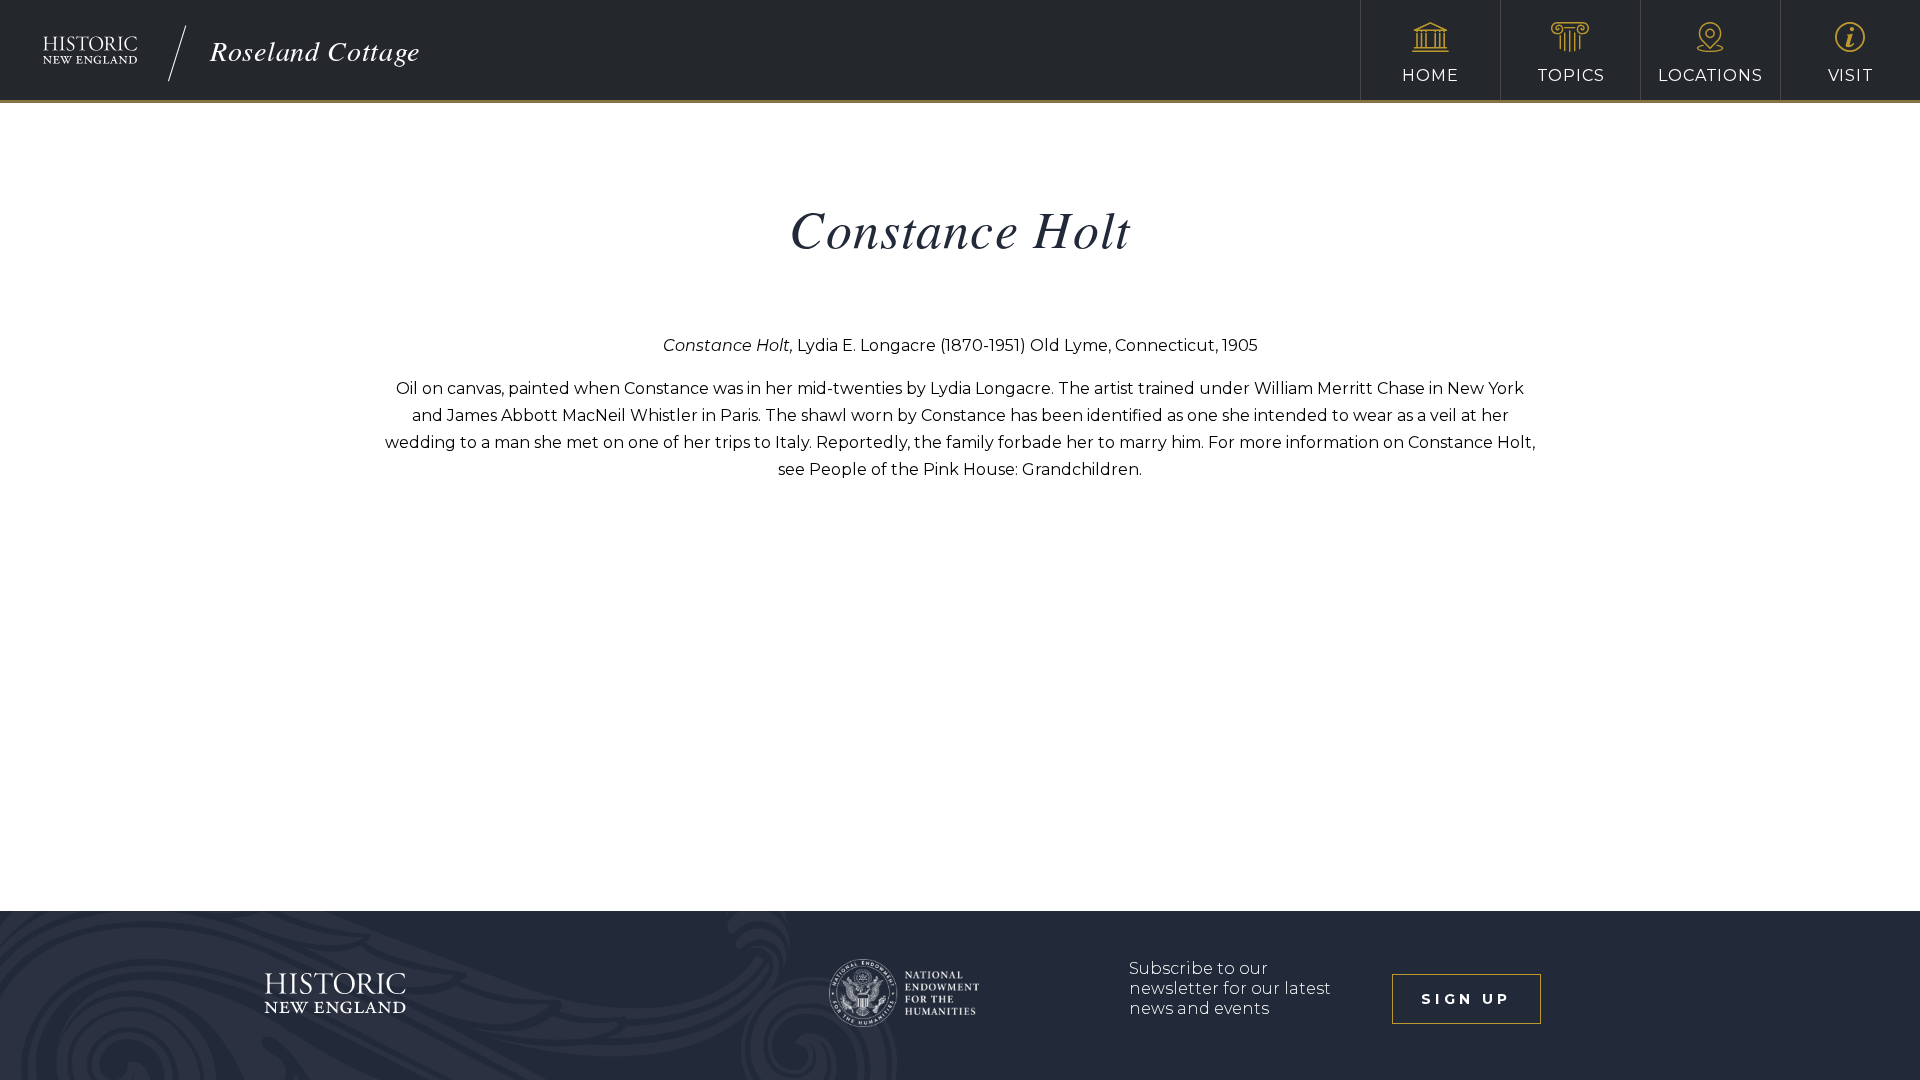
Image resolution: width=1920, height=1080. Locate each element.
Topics (1571, 75)
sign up (1466, 999)
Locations (1710, 75)
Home (1430, 75)
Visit (1851, 75)
